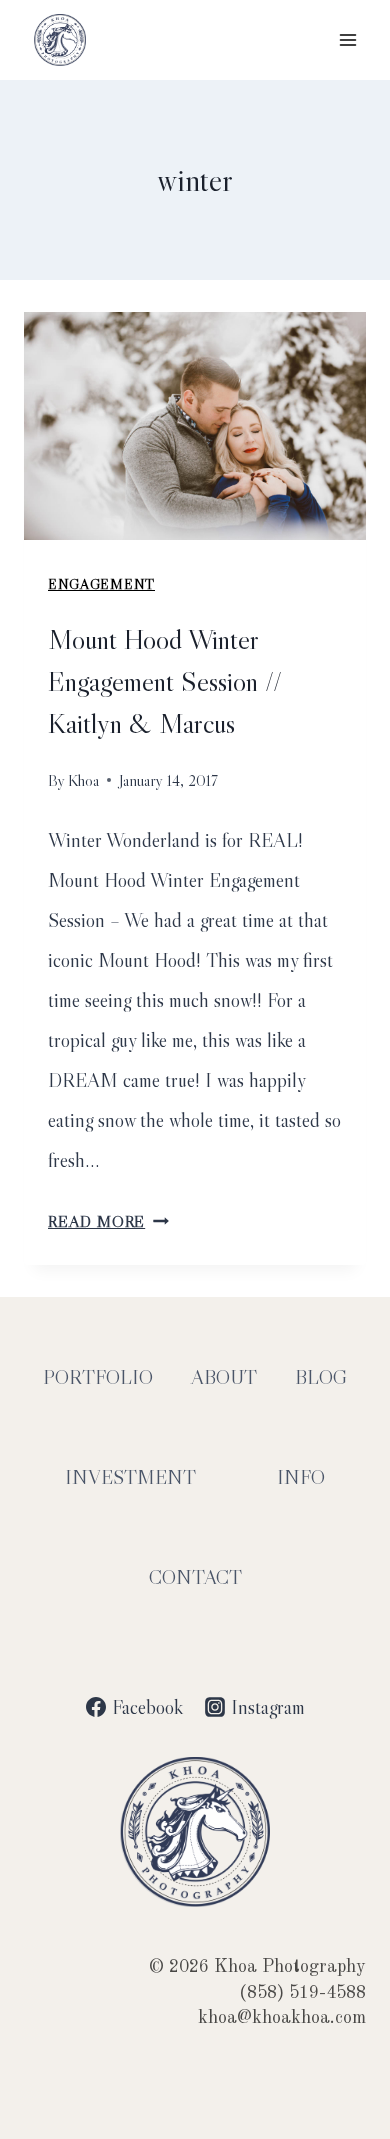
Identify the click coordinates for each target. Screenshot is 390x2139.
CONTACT (195, 1577)
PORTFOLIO (98, 1377)
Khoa (83, 780)
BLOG (321, 1377)
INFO (301, 1477)
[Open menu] (347, 39)
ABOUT (224, 1377)
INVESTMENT (130, 1477)
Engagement (101, 584)
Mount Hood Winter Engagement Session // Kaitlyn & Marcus (165, 681)
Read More (108, 1221)
